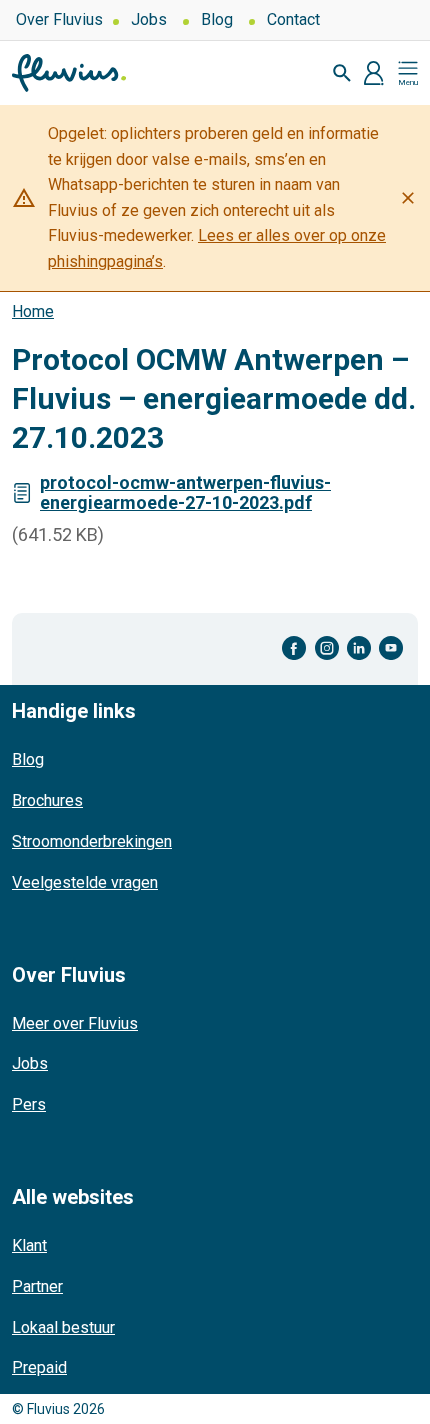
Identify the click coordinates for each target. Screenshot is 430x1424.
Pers (29, 1104)
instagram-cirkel (327, 648)
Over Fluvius (59, 19)
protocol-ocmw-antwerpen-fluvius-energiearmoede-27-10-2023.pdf (185, 492)
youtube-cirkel (391, 648)
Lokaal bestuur (63, 1327)
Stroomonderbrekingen (92, 841)
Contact (293, 19)
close (408, 198)
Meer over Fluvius (75, 1023)
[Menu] (408, 73)
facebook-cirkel (294, 648)
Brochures (47, 800)
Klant (29, 1245)
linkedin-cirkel (359, 648)
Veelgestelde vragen (85, 882)
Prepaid (39, 1367)
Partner (37, 1286)
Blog (217, 19)
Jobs (149, 19)
